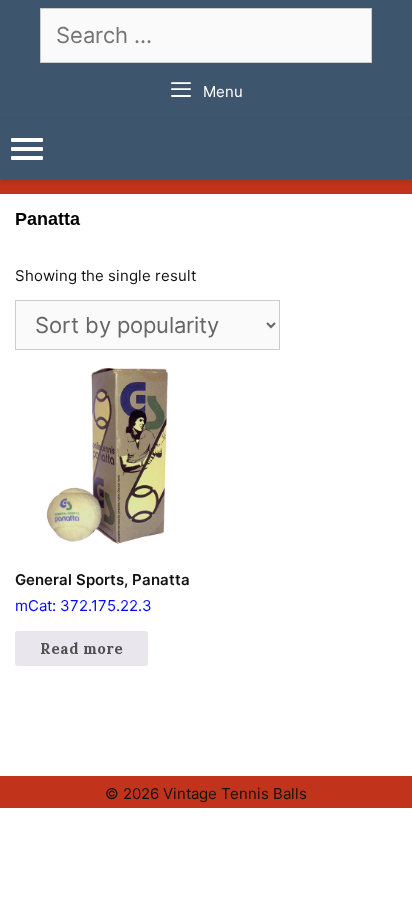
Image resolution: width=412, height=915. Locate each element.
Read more (81, 648)
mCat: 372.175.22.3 (102, 593)
